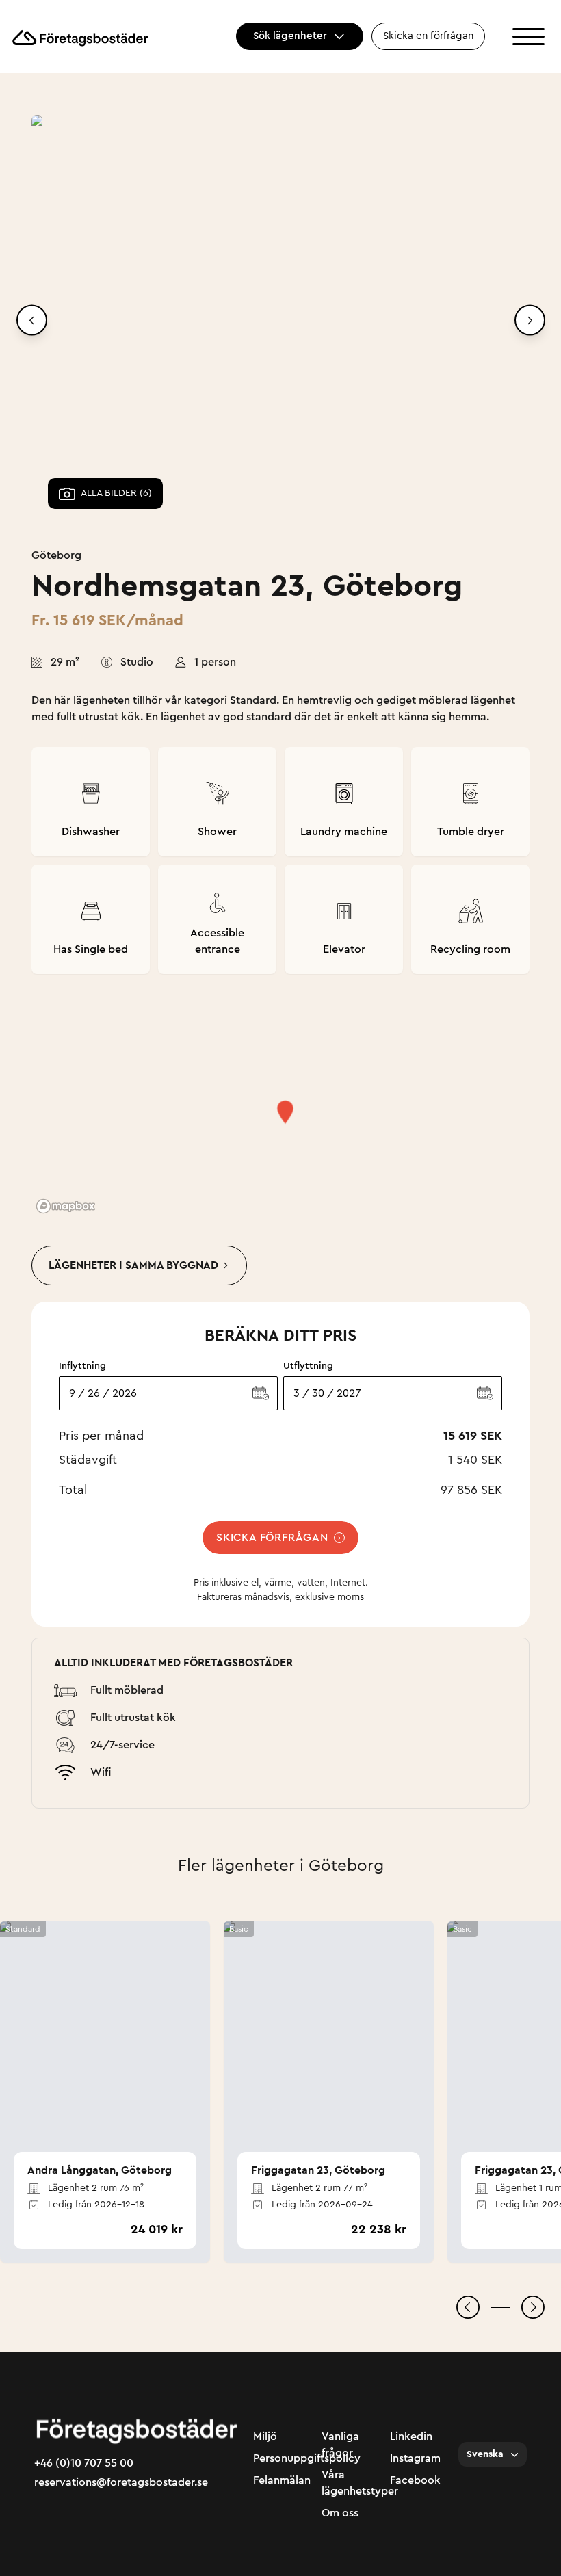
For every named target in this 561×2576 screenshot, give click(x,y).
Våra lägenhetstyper (349, 2483)
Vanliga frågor (340, 2445)
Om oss (340, 2513)
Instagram (415, 2458)
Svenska (485, 2454)
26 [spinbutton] (94, 1393)
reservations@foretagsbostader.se (121, 2482)
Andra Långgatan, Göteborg (100, 2170)
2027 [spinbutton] (349, 1393)
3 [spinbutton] (297, 1393)
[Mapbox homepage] (66, 1206)
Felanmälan (280, 2480)
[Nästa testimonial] (533, 2307)
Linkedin (411, 2436)
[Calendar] (261, 1393)
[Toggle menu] (529, 37)
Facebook (415, 2480)
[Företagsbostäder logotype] (79, 37)
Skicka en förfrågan (428, 36)
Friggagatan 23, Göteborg (318, 2170)
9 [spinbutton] (72, 1393)
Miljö (265, 2436)
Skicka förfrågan (272, 1538)
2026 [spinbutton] (125, 1393)
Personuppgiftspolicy (280, 2458)
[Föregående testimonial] (468, 2307)
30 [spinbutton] (318, 1393)
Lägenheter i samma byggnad (133, 1265)
